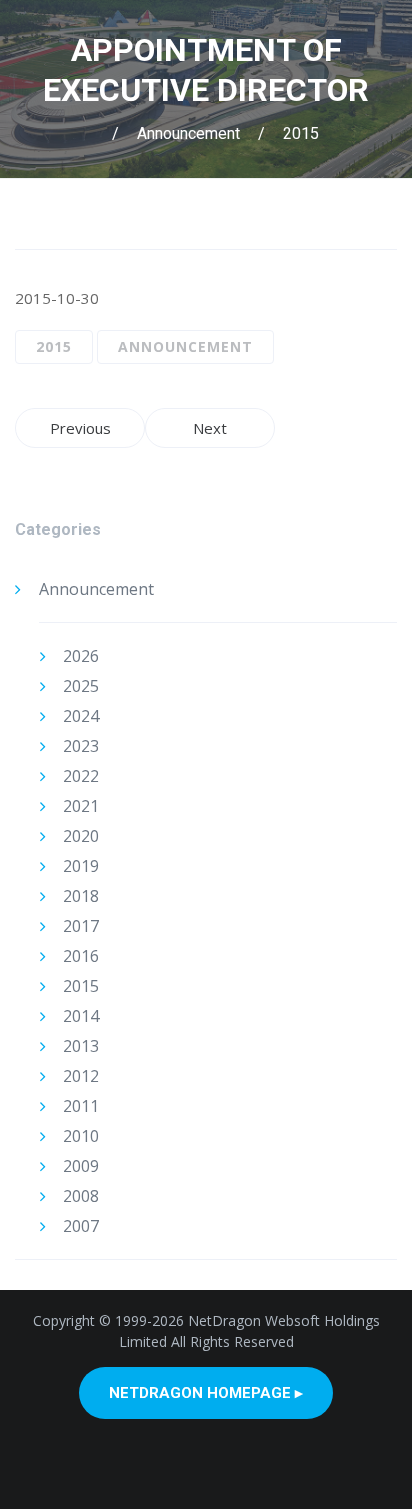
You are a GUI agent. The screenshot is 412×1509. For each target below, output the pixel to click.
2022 (81, 776)
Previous (80, 428)
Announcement (188, 133)
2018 (81, 896)
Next (210, 428)
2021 (81, 806)
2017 (81, 926)
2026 (81, 656)
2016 (81, 956)
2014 (81, 1016)
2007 (81, 1226)
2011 (81, 1106)
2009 (81, 1166)
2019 (81, 866)
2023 (81, 746)
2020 (81, 836)
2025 (81, 686)
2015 (301, 133)
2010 (81, 1136)
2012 (81, 1076)
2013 (81, 1046)
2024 (81, 716)
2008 (81, 1196)
